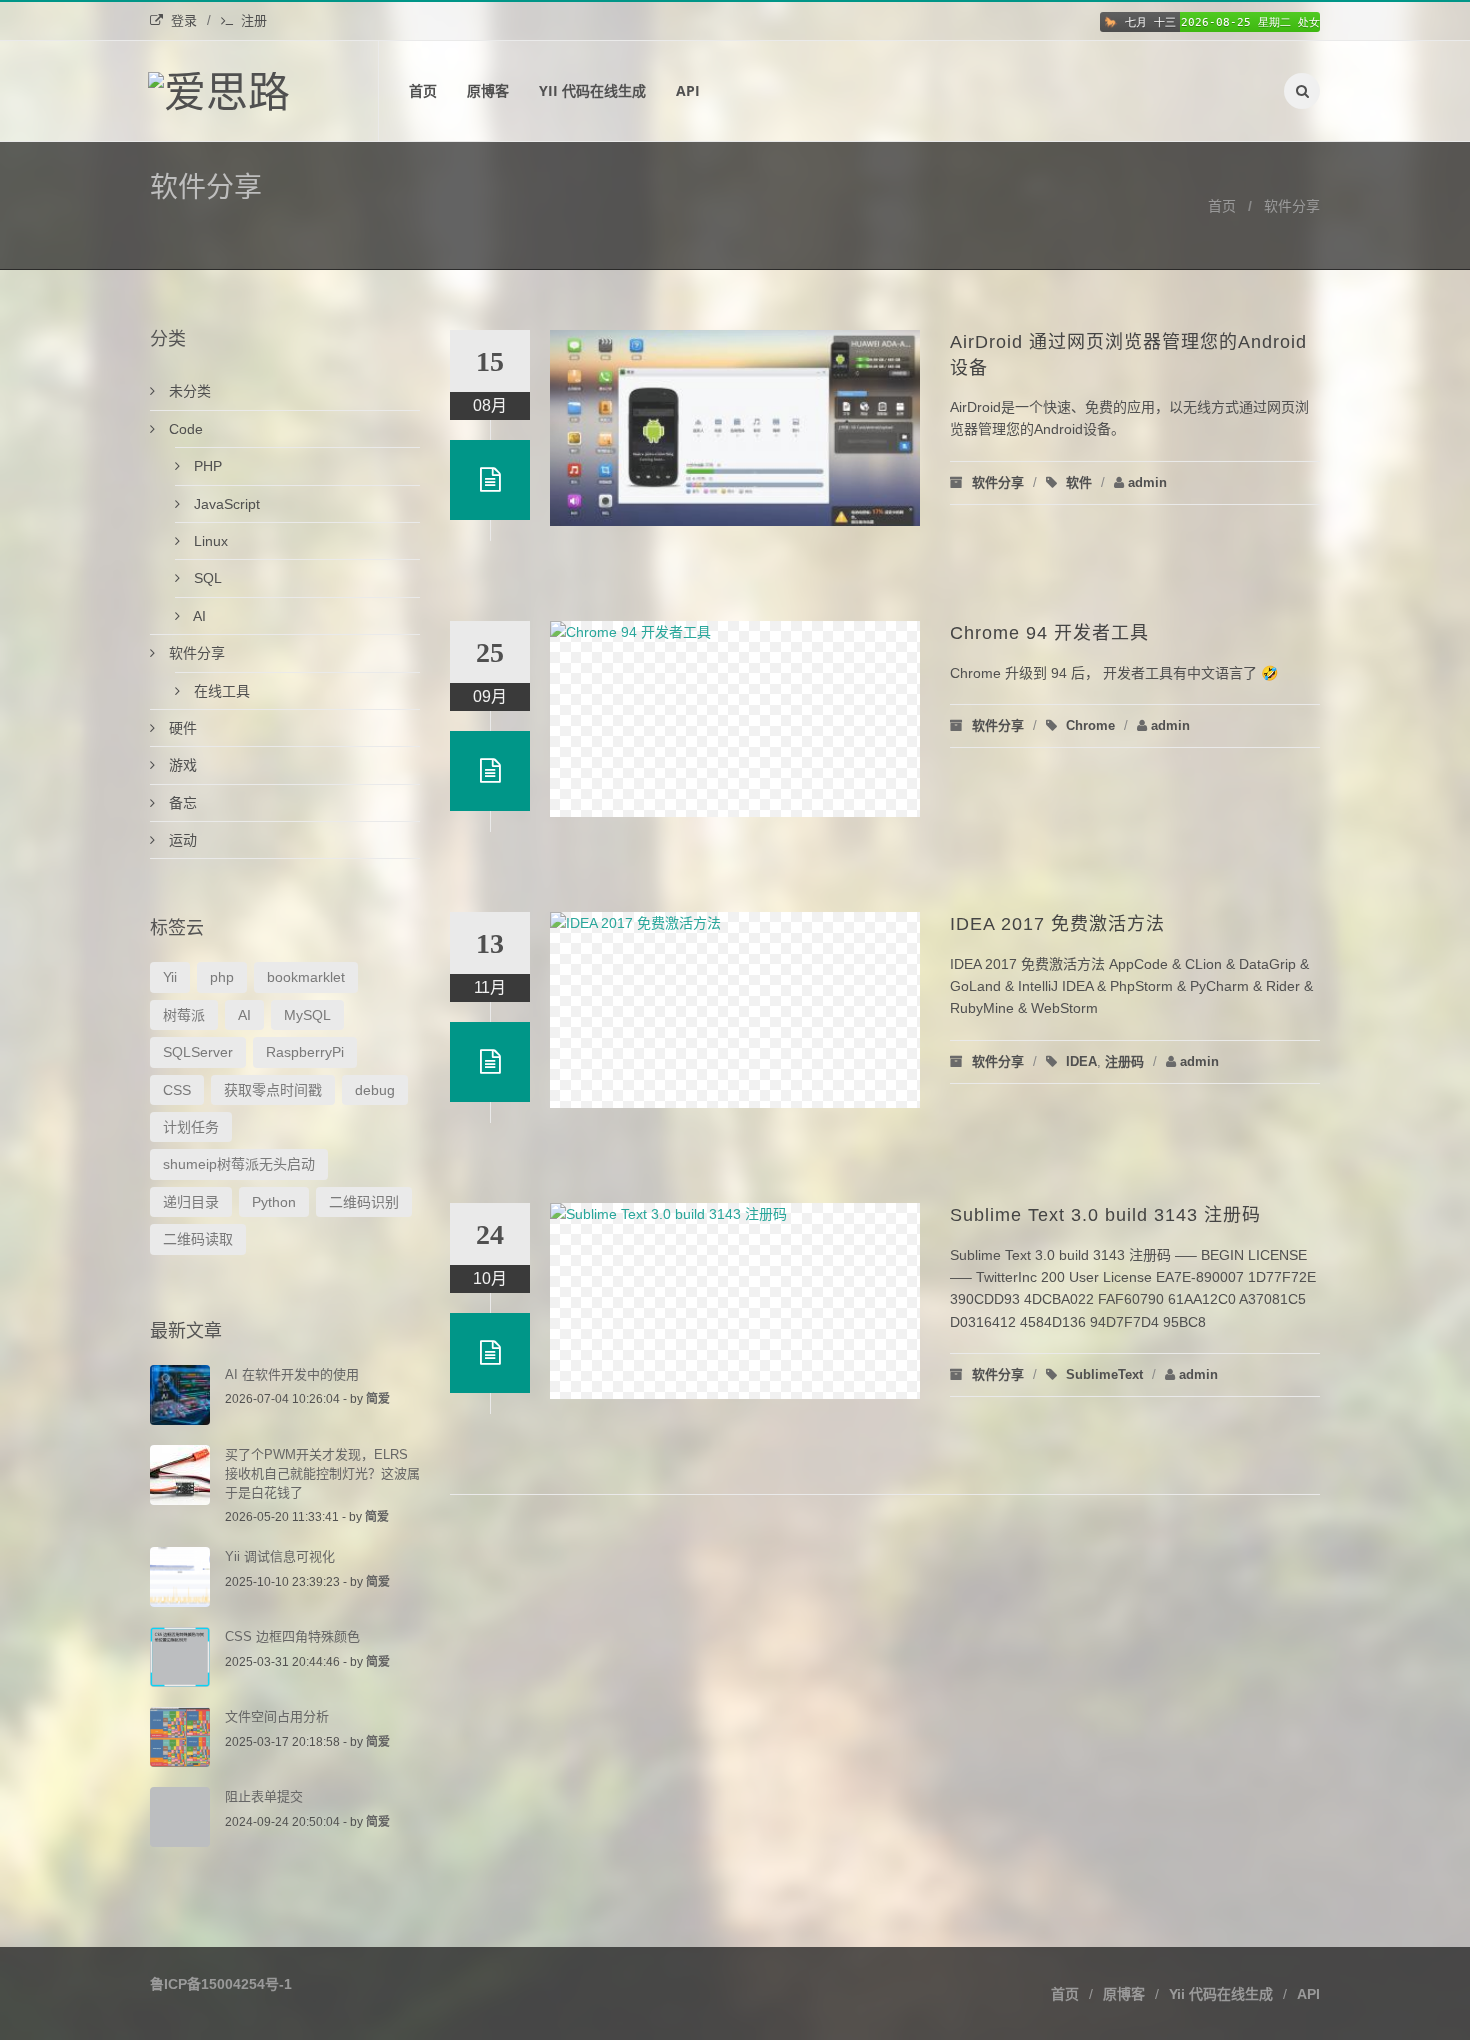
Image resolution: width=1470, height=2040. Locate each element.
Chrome (1090, 725)
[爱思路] (263, 91)
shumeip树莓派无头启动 (239, 1164)
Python (274, 1202)
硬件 (181, 728)
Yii (170, 977)
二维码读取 (198, 1239)
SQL (206, 578)
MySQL (307, 1015)
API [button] (1308, 1994)
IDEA (1081, 1061)
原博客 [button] (1124, 1994)
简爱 (378, 1399)
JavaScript (225, 504)
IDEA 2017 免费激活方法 (1057, 924)
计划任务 (191, 1127)
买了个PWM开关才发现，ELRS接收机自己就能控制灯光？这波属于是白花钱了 (322, 1473)
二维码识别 (364, 1202)
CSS (177, 1090)
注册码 (1124, 1061)
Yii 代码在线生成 (592, 90)
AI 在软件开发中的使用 (292, 1374)
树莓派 (184, 1015)
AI (198, 616)
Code (184, 429)
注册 (254, 20)
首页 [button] (1065, 1994)
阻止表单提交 (264, 1796)
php (222, 977)
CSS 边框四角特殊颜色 (292, 1636)
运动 (181, 840)
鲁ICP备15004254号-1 (221, 1984)
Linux (209, 541)
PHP (206, 466)
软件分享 (1292, 206)
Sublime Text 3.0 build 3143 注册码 (1105, 1215)
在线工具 (220, 691)
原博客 (488, 90)
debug (375, 1090)
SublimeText (1104, 1374)
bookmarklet (306, 977)
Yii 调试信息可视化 (280, 1556)
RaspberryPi (305, 1052)
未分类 (188, 391)
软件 (1079, 482)
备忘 (181, 803)
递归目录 (191, 1202)
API (688, 90)
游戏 (181, 765)
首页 (423, 90)
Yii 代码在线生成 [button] (1221, 1994)
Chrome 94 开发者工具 (1049, 633)
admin (1147, 482)
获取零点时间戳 (273, 1090)
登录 (184, 20)
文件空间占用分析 (277, 1716)
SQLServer (198, 1052)
